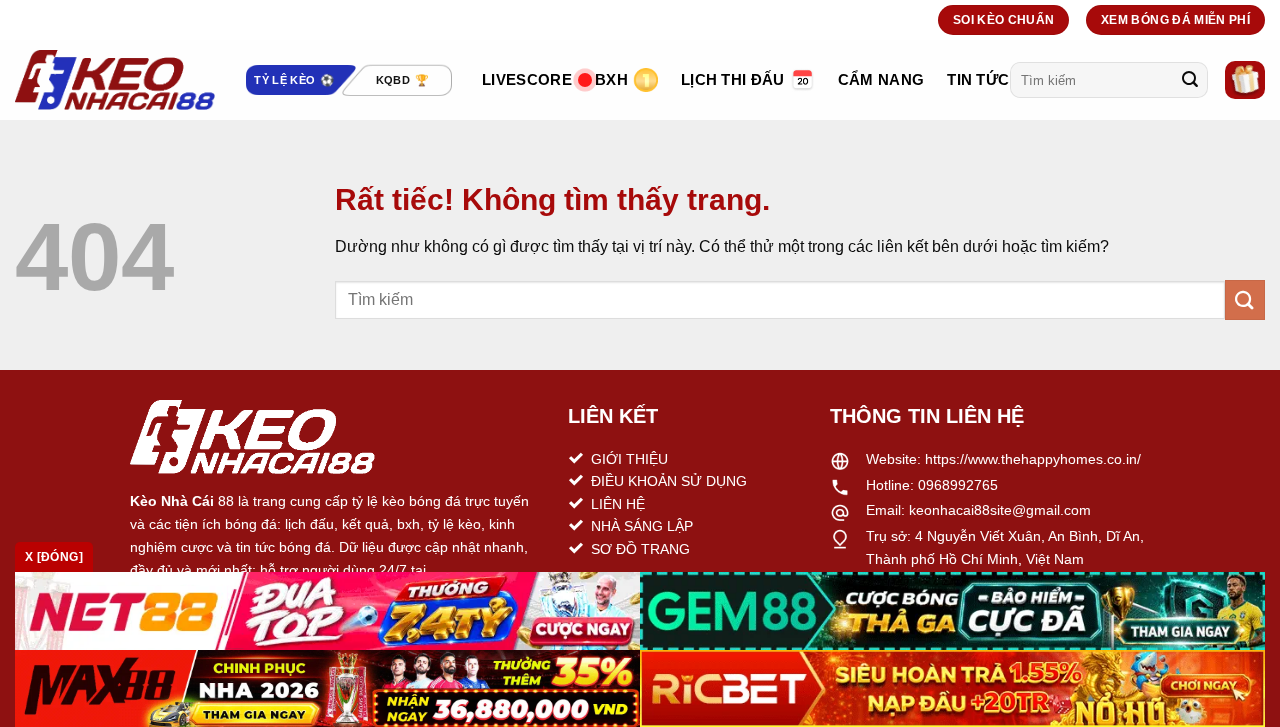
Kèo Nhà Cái (172, 501)
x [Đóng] (54, 557)
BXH (611, 79)
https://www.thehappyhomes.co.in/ (1033, 459)
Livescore (527, 79)
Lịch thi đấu (733, 79)
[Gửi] (1190, 80)
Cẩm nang (881, 79)
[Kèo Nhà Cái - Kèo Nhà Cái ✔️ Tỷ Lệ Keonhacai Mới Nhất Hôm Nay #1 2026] (115, 80)
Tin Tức (978, 79)
